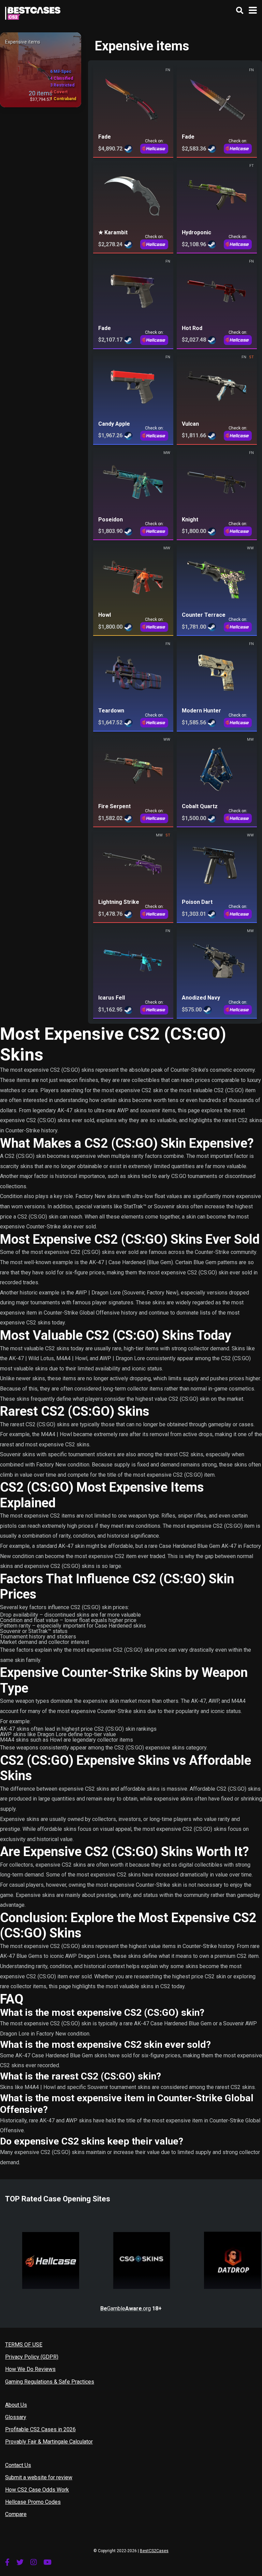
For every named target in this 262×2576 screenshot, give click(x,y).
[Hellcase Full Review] (51, 2246)
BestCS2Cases (154, 2551)
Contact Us (18, 2465)
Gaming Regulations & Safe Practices (50, 2382)
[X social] (20, 2562)
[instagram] (33, 2562)
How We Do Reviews (30, 2369)
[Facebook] (7, 2562)
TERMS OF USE (24, 2345)
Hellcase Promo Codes (33, 2502)
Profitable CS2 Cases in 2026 (40, 2429)
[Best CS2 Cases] (33, 12)
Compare (16, 2514)
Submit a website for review (39, 2477)
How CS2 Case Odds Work (37, 2490)
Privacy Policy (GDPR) (32, 2357)
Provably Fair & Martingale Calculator (49, 2442)
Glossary (16, 2417)
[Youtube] (47, 2562)
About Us (16, 2405)
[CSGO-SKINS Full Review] (142, 2246)
